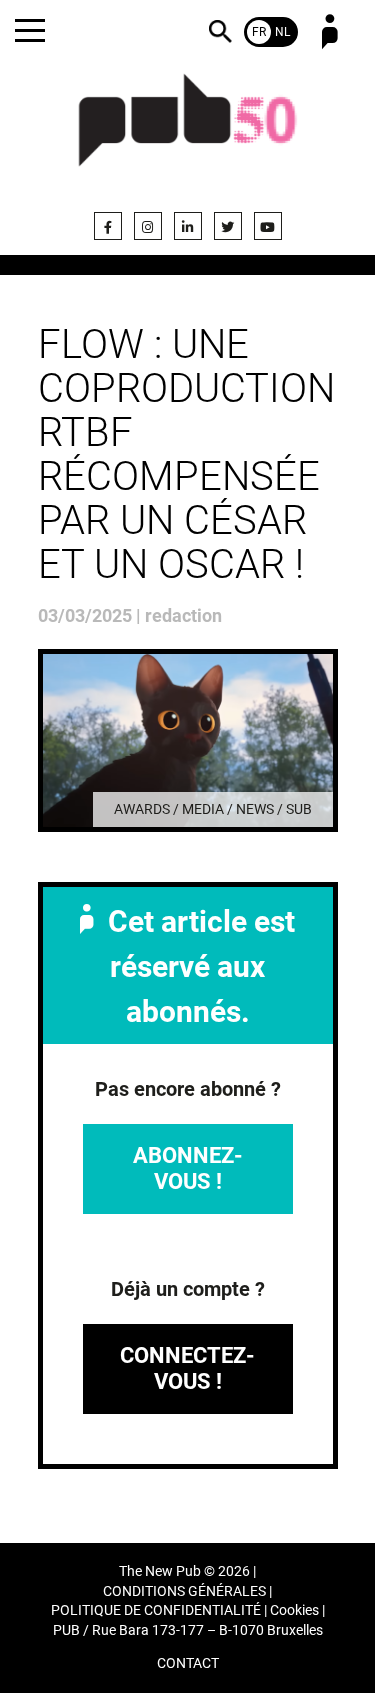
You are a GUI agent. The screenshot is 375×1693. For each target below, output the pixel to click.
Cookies (294, 1610)
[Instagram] (148, 226)
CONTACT (188, 1663)
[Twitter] (228, 226)
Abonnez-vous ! (188, 1168)
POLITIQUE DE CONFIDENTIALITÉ (156, 1610)
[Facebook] (108, 226)
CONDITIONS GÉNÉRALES (184, 1591)
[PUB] (188, 132)
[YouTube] (268, 226)
